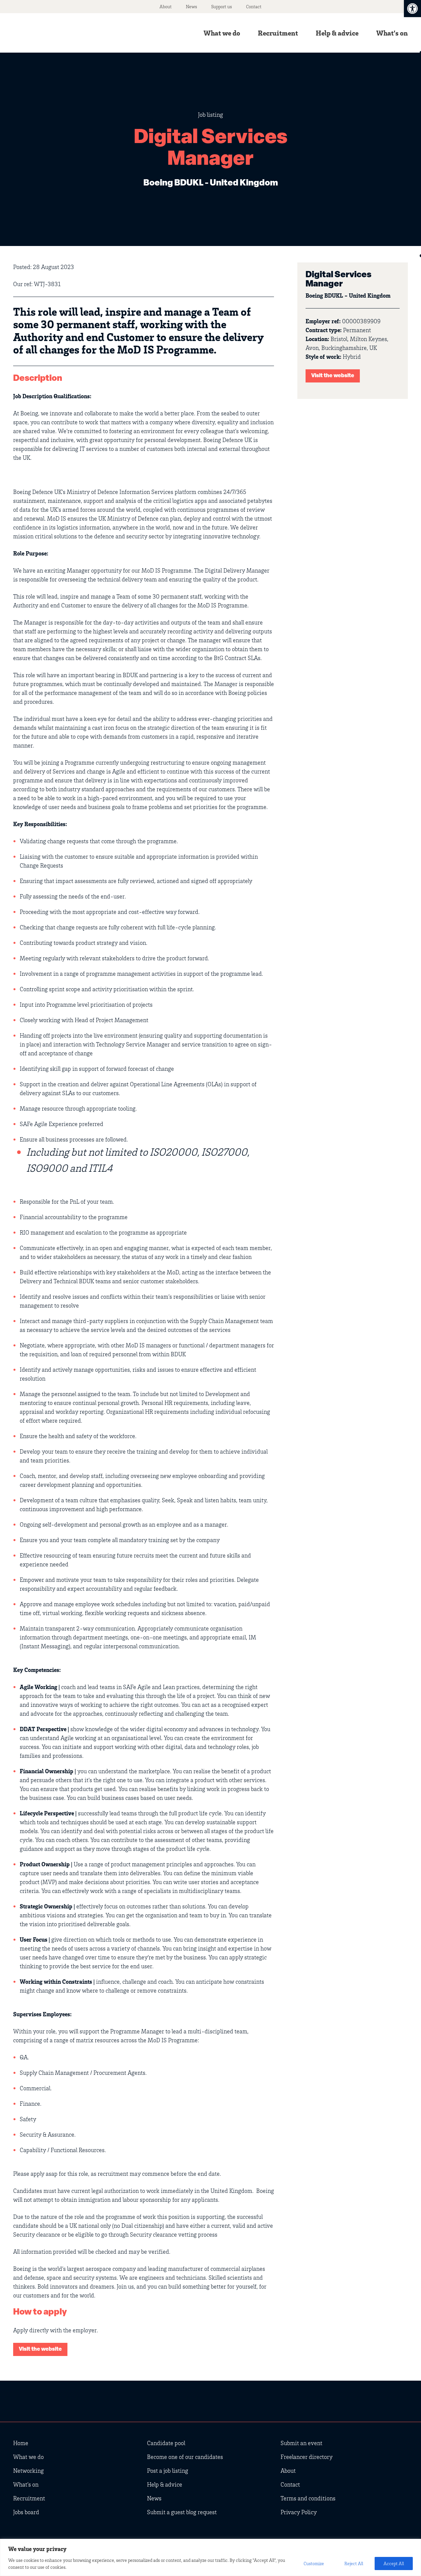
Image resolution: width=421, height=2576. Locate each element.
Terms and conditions (308, 2498)
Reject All (354, 2563)
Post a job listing (168, 2470)
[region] (210, 2557)
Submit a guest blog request (182, 2512)
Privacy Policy (299, 2512)
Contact (254, 6)
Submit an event (301, 2443)
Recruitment (278, 33)
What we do (222, 33)
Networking (28, 2470)
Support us (222, 6)
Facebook (401, 2405)
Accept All (394, 2563)
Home (21, 2443)
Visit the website (333, 376)
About (166, 6)
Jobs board (26, 2512)
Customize (314, 2563)
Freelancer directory (307, 2457)
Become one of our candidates (185, 2457)
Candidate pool (166, 2443)
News (191, 6)
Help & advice (337, 33)
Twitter (362, 2405)
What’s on (392, 33)
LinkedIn (382, 2405)
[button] (412, 9)
